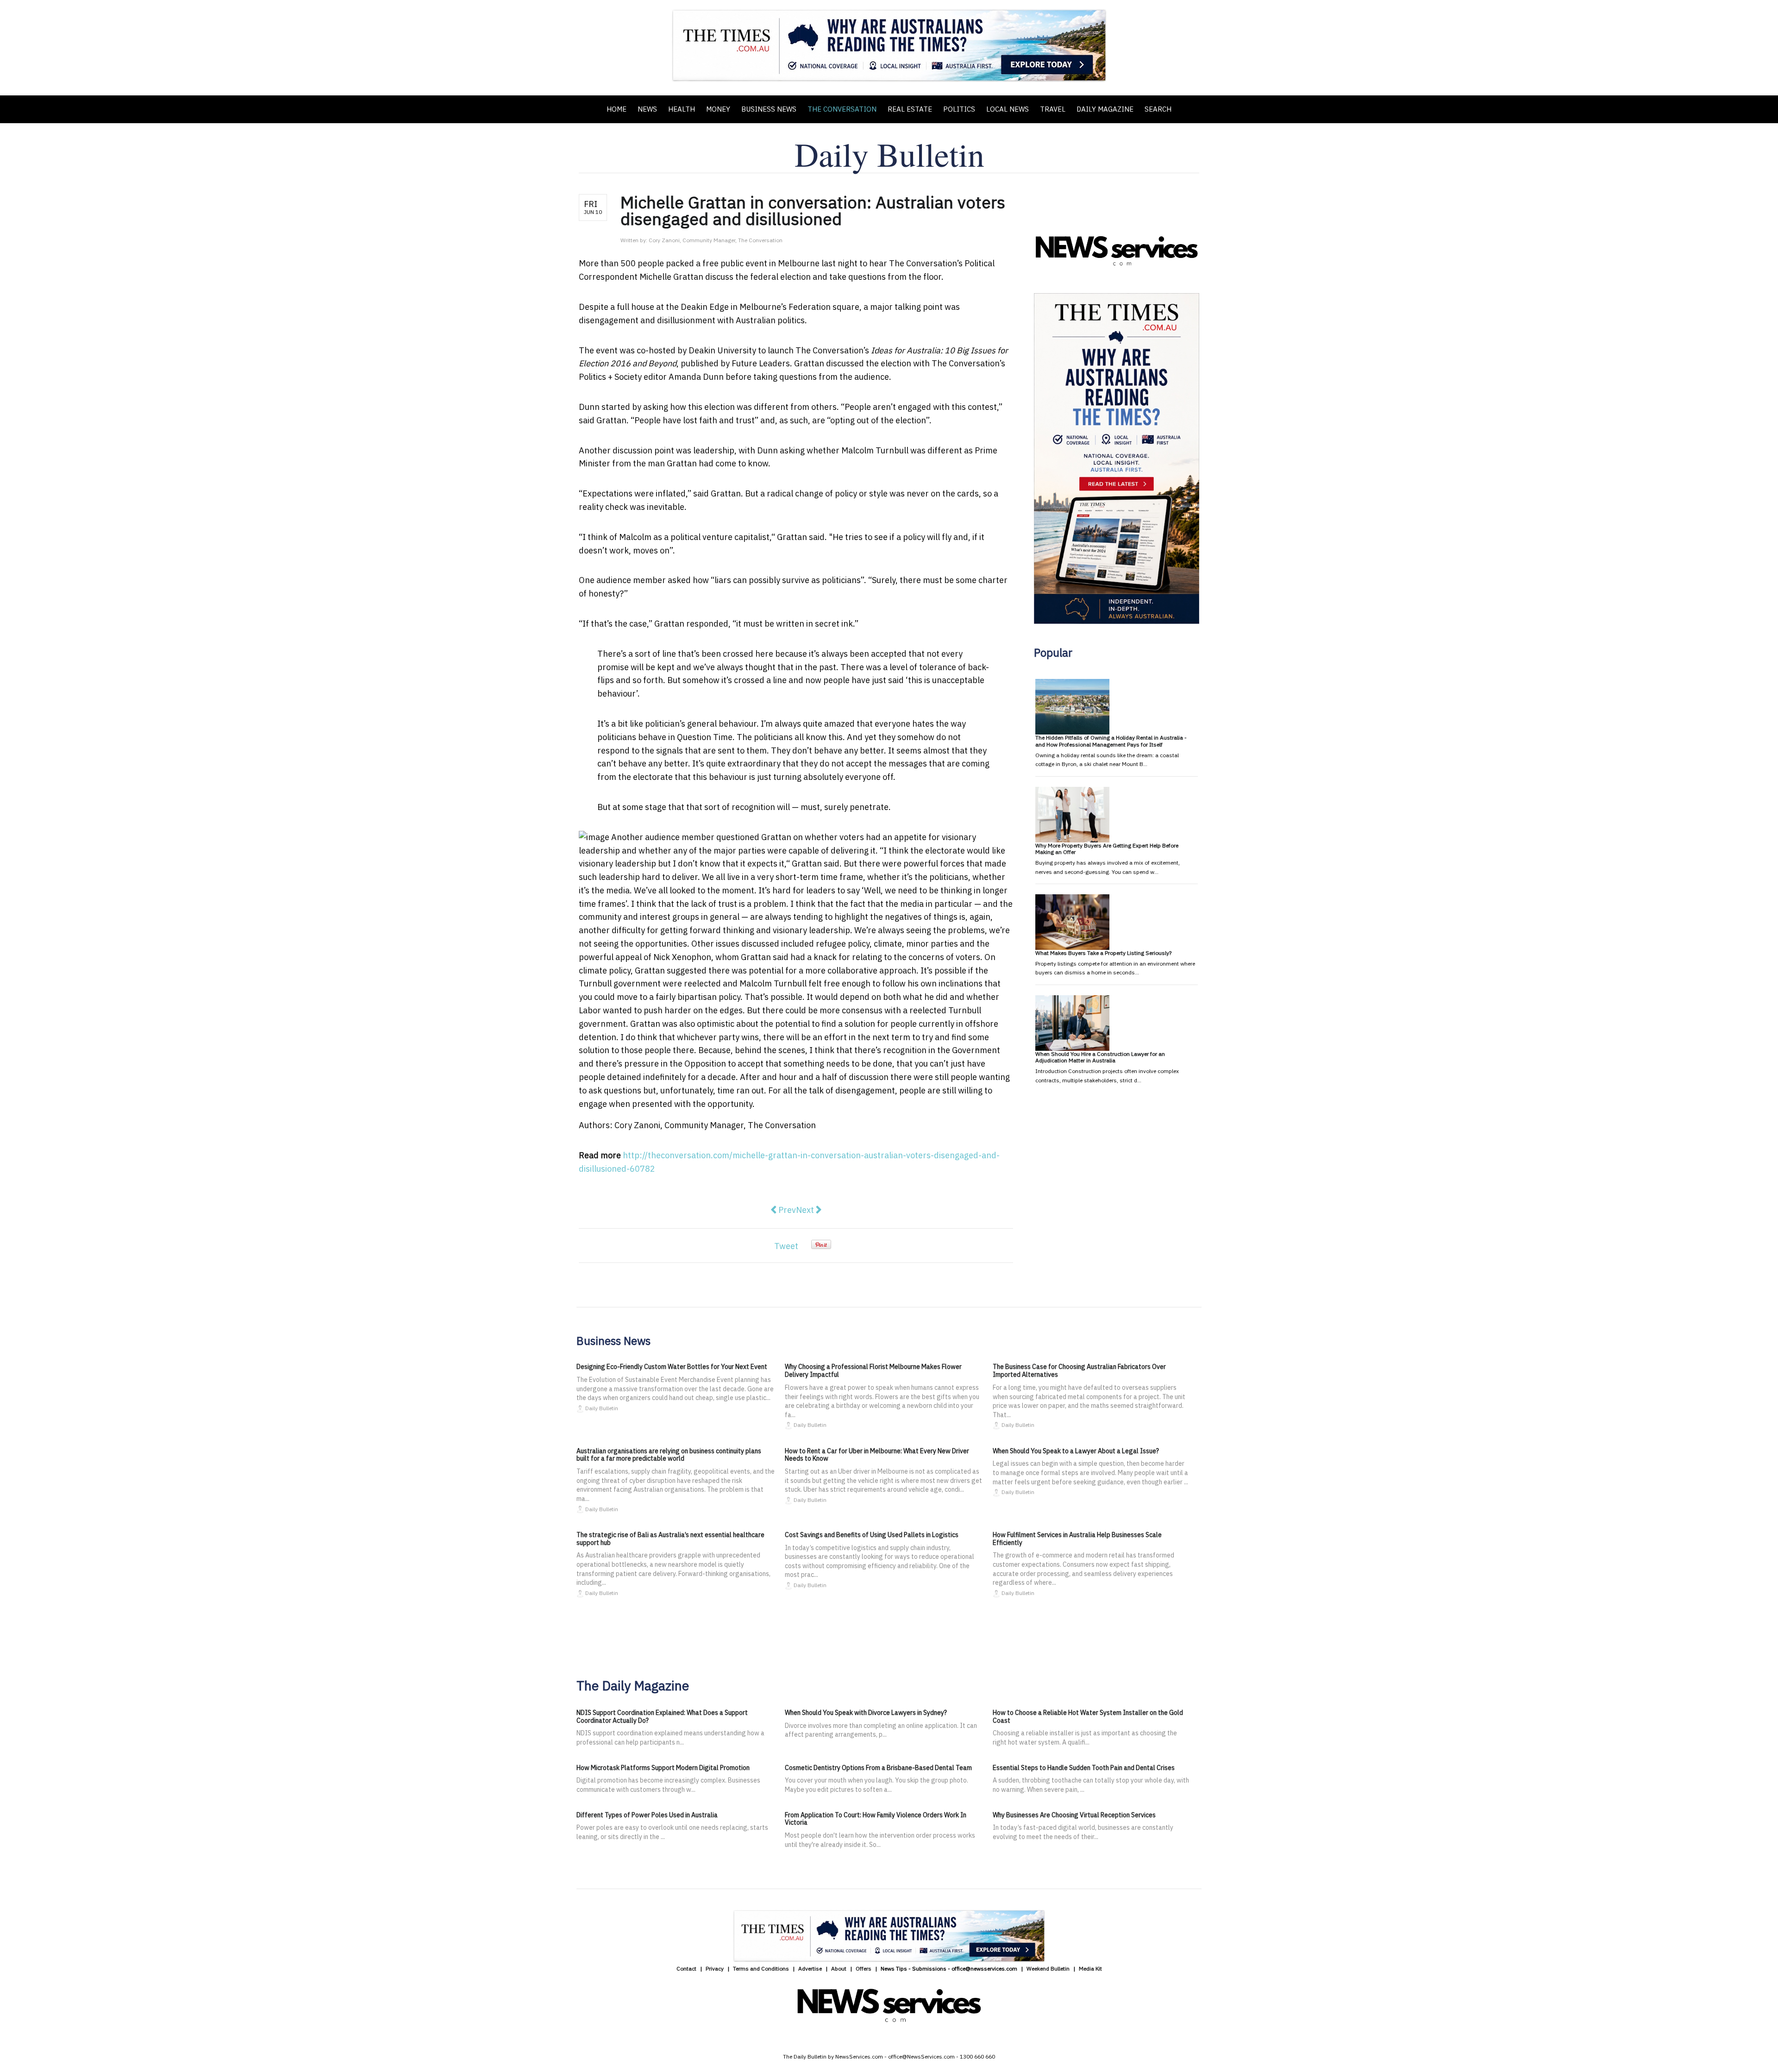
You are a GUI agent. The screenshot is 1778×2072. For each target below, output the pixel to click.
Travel (1053, 109)
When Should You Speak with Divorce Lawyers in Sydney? (866, 1713)
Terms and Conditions (761, 1968)
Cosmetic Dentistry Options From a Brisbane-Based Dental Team (878, 1768)
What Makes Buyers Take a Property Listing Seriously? (1103, 953)
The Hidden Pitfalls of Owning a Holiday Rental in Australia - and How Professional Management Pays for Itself (1111, 741)
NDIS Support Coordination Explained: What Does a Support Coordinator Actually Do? (662, 1717)
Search (1158, 109)
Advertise (810, 1968)
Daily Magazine (1105, 109)
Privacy (715, 1968)
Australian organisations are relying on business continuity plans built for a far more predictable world (669, 1455)
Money (718, 109)
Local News (1008, 109)
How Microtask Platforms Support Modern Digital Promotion (663, 1768)
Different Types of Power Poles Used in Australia (647, 1815)
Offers (864, 1968)
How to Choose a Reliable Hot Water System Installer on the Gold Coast (1088, 1717)
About (839, 1968)
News (647, 109)
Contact (686, 1968)
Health (682, 109)
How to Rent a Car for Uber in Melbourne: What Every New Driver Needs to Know (877, 1455)
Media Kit (1090, 1968)
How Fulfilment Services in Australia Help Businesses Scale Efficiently (1077, 1539)
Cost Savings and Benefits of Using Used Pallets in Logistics (872, 1535)
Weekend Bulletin (1048, 1968)
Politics (959, 109)
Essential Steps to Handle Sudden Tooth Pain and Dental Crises (1084, 1768)
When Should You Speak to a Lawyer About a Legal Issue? (1076, 1451)
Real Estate (910, 109)
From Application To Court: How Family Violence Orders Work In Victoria (876, 1819)
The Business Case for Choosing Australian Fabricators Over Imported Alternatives (1079, 1371)
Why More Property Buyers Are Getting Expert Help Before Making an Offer (1107, 849)
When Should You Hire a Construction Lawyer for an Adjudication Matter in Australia (1100, 1057)
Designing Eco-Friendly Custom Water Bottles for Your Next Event (672, 1367)
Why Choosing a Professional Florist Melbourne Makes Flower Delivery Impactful (873, 1371)
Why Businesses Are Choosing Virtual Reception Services (1074, 1815)
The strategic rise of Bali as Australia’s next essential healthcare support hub (670, 1539)
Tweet (786, 1246)
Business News (769, 109)
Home (617, 109)
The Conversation (842, 109)
